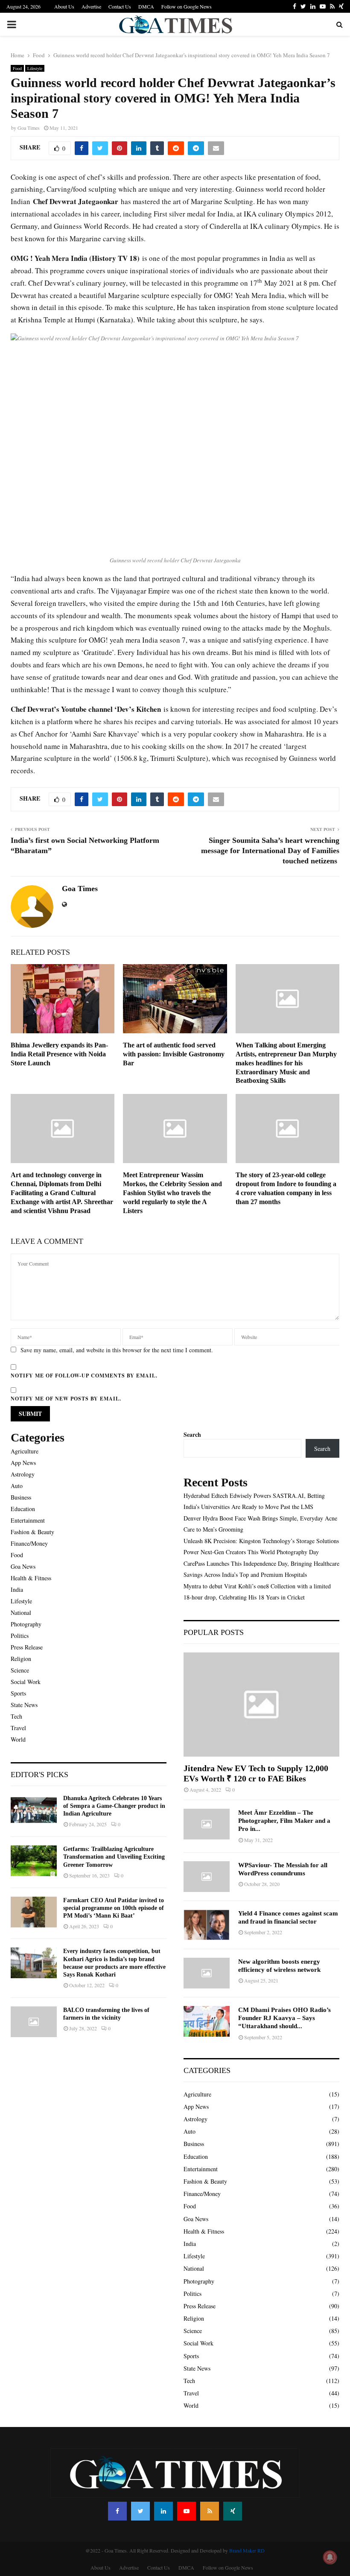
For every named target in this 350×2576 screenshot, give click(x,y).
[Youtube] (187, 2511)
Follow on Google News (187, 6)
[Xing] (233, 2511)
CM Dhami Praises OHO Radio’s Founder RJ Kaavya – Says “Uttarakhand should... (284, 2018)
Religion (21, 1659)
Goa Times (29, 128)
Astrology (23, 1474)
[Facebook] (117, 2511)
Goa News (23, 1566)
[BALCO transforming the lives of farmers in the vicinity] (34, 2022)
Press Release (27, 1647)
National (21, 1613)
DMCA (146, 6)
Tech (16, 1716)
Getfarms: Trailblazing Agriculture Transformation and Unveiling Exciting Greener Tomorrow (114, 1857)
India (17, 1589)
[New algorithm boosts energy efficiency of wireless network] (207, 1973)
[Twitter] (140, 2511)
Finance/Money (29, 1543)
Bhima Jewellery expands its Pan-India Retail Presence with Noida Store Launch (59, 1054)
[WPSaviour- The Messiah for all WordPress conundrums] (207, 1877)
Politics (20, 1636)
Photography (26, 1624)
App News (23, 1463)
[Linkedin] (163, 2511)
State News (24, 1705)
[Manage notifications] (330, 2557)
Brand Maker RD (247, 2550)
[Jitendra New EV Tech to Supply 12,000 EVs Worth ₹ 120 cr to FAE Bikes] (261, 1704)
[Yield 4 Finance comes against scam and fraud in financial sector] (207, 1925)
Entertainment (28, 1520)
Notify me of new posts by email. (66, 1399)
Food (17, 68)
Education (23, 1509)
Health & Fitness (31, 1578)
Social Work (26, 1682)
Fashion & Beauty (32, 1532)
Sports (18, 1693)
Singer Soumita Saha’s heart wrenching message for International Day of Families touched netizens (270, 851)
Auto (17, 1486)
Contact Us (120, 6)
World (18, 1739)
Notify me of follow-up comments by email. (84, 1376)
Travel (18, 1728)
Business (21, 1497)
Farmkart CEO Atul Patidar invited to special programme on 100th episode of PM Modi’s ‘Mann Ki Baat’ (114, 1908)
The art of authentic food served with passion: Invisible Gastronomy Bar (174, 1054)
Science (20, 1670)
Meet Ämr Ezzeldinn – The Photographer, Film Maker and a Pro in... (284, 1821)
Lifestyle (35, 68)
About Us (64, 6)
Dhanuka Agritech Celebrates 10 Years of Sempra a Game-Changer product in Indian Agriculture (114, 1806)
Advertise (91, 6)
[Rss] (210, 2511)
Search (192, 1434)
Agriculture (25, 1451)
